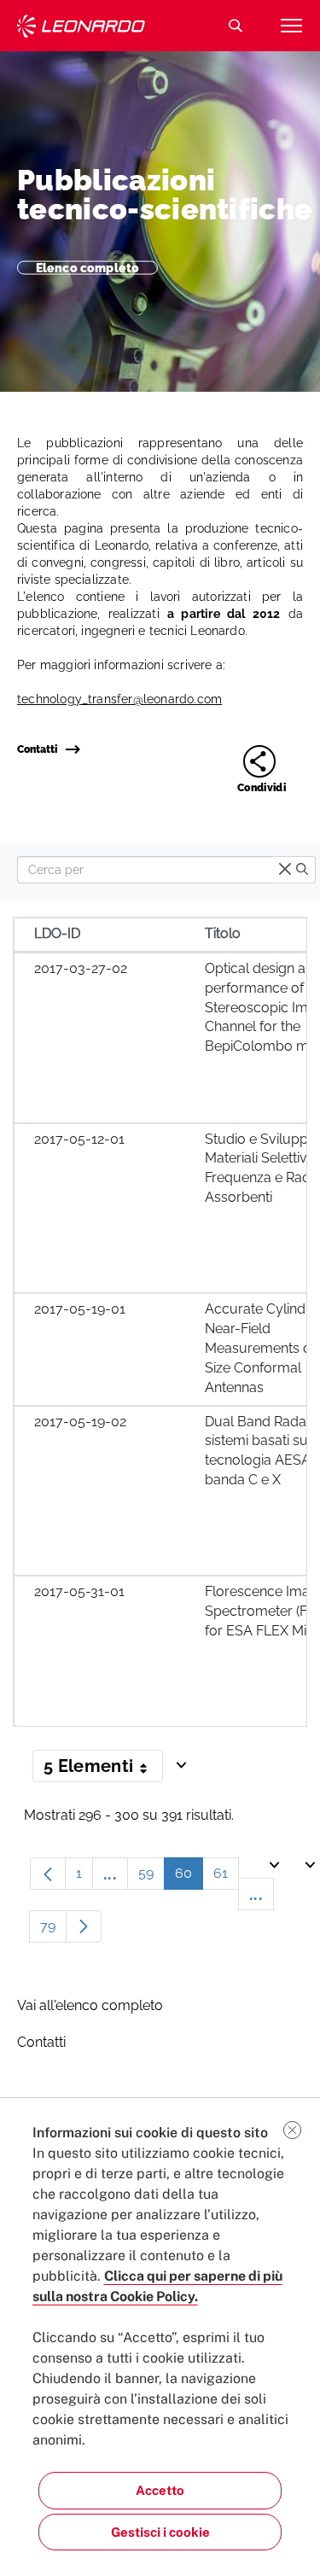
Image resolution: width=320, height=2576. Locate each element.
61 (226, 1877)
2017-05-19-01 (80, 1309)
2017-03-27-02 (81, 968)
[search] (302, 870)
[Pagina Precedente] (48, 1874)
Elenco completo (87, 267)
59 (151, 1877)
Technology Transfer (81, 26)
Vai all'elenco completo (90, 2005)
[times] (285, 870)
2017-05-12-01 (79, 1139)
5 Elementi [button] (103, 1769)
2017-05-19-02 (80, 1422)
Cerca (236, 26)
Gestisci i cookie (160, 2532)
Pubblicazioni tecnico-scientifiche (165, 195)
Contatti (37, 749)
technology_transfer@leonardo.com (119, 699)
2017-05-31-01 (79, 1591)
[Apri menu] (291, 26)
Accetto (160, 2490)
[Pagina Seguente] (84, 1926)
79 (53, 1930)
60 (189, 1877)
